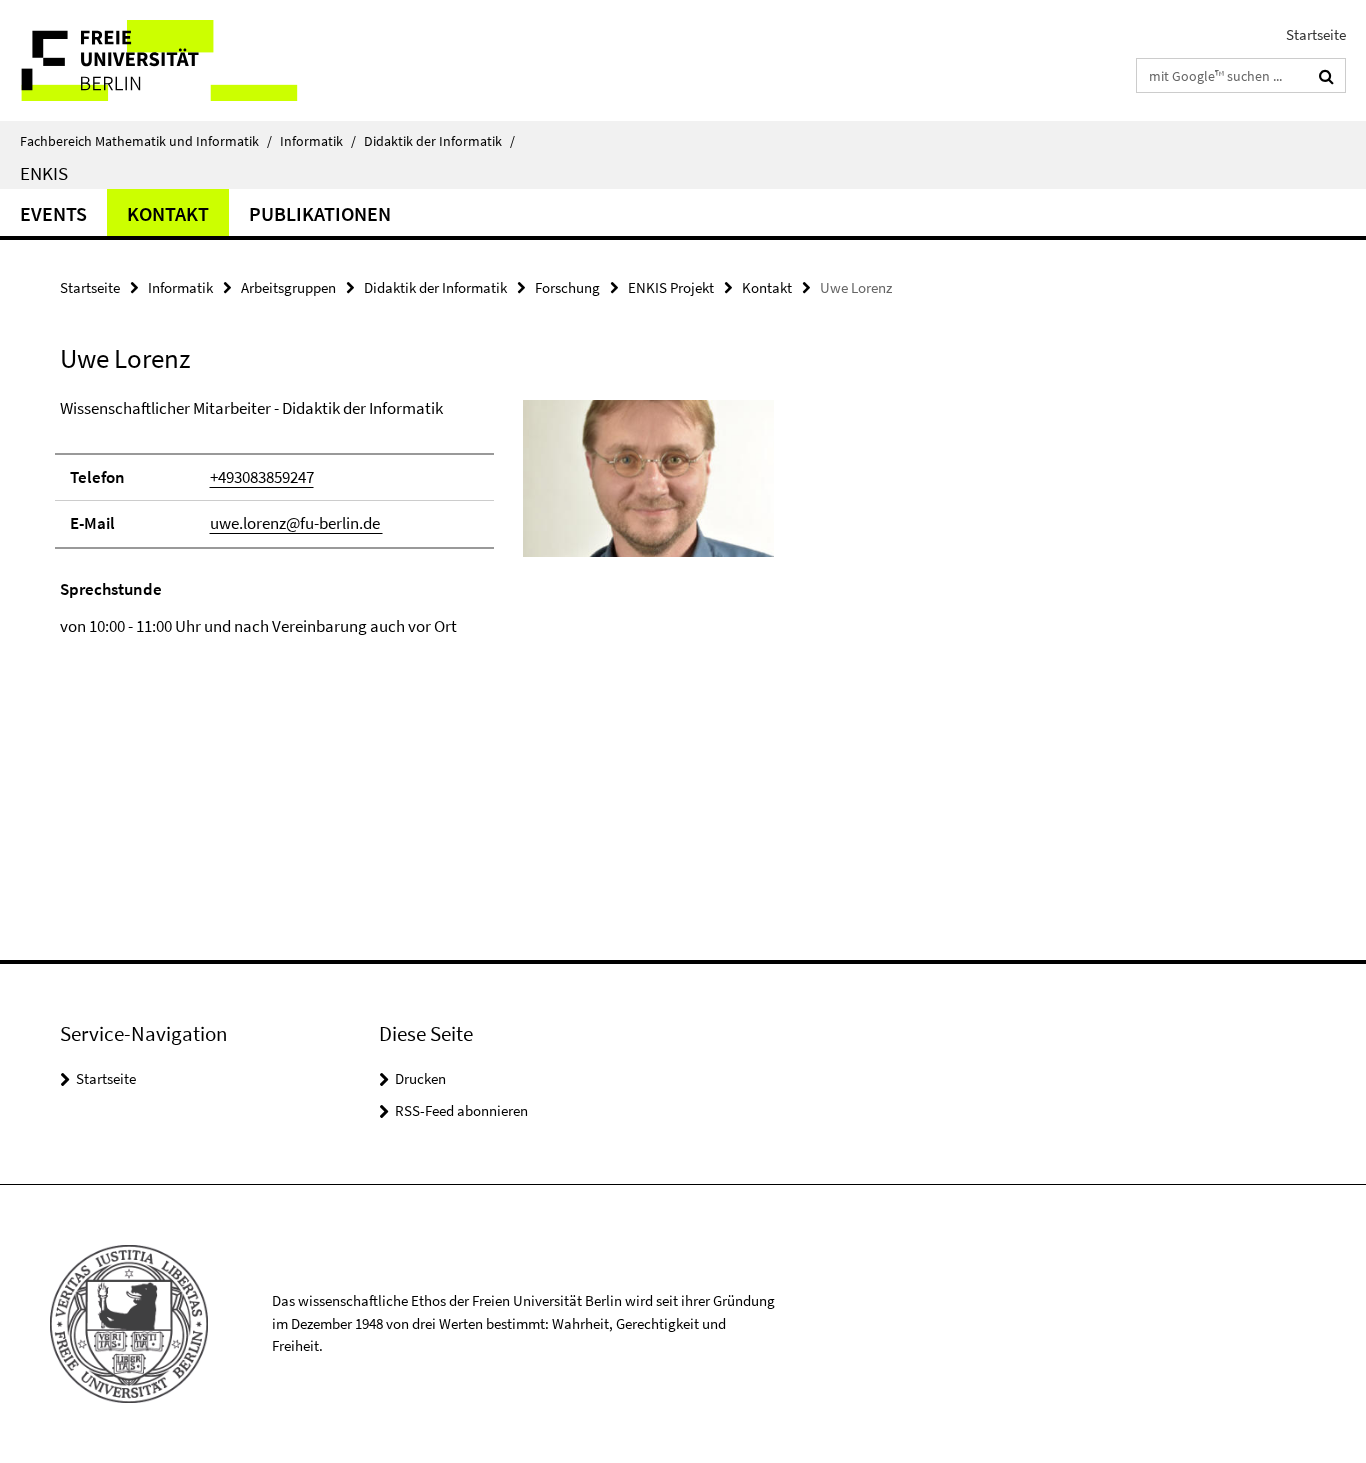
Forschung (567, 287)
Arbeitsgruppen (288, 287)
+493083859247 (262, 477)
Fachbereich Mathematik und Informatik (146, 141)
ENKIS (44, 173)
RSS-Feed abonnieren (461, 1110)
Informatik (318, 141)
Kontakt (168, 213)
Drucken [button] (420, 1078)
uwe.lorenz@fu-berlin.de (296, 523)
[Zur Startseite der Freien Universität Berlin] (167, 60)
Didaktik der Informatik (439, 141)
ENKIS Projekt (671, 287)
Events (53, 213)
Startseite (1316, 34)
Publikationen (320, 213)
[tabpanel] (417, 517)
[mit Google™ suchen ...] (1326, 76)
